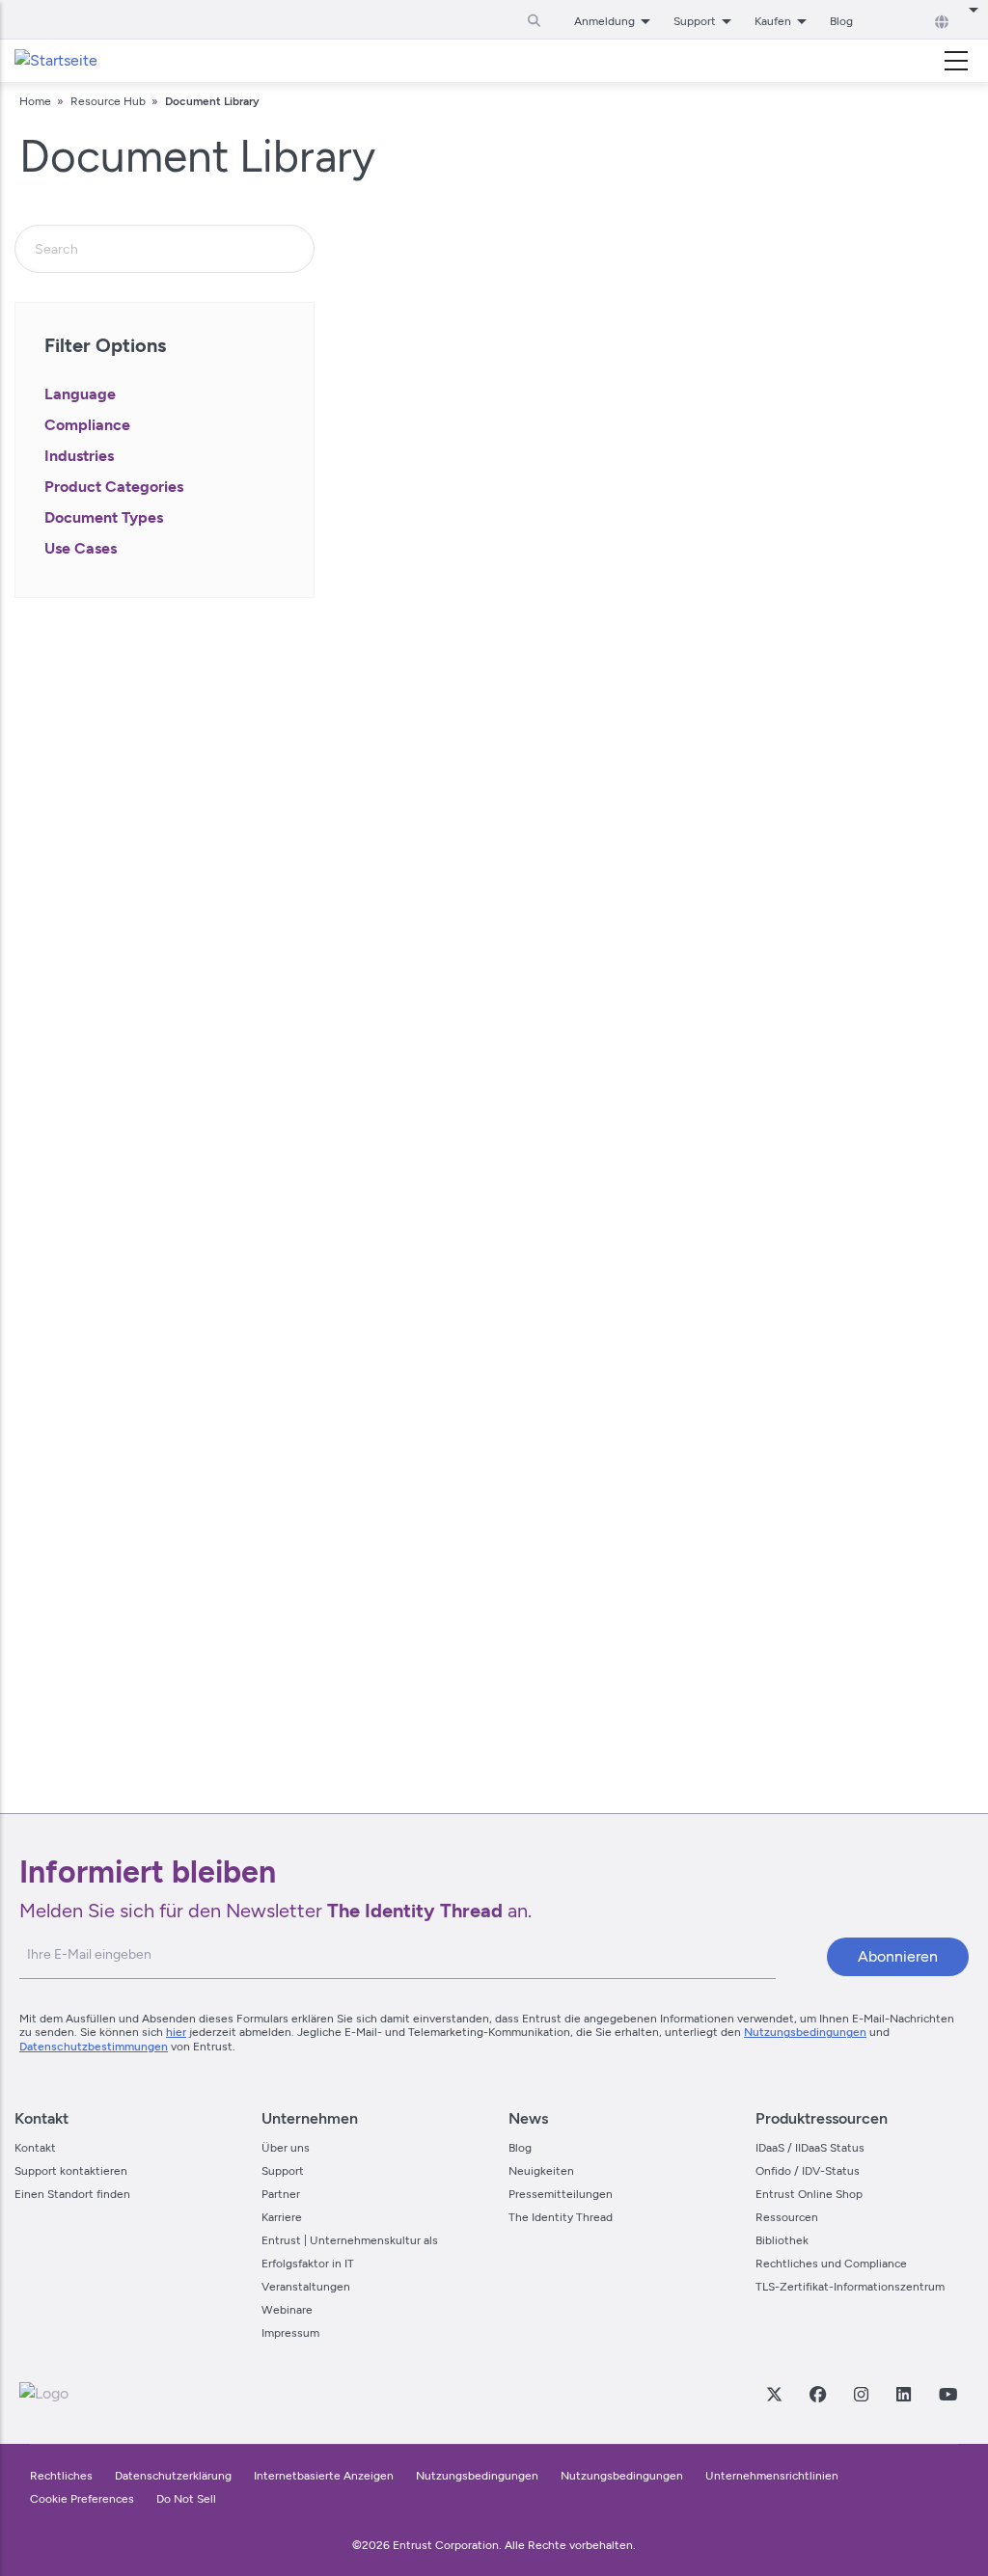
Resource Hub (108, 101)
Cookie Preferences (82, 2499)
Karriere (282, 2217)
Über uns (286, 2148)
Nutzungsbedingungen (805, 2032)
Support (283, 2171)
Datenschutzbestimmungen (94, 2047)
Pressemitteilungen (561, 2194)
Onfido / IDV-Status (808, 2171)
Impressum (290, 2333)
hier (176, 2032)
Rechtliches (61, 2476)
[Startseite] (56, 61)
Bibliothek (782, 2240)
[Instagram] (861, 2394)
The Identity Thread (561, 2217)
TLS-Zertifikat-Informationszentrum (850, 2287)
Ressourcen (787, 2217)
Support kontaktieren (71, 2171)
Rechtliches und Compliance (831, 2264)
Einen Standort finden (72, 2194)
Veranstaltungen (306, 2287)
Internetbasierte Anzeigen (324, 2476)
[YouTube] (947, 2394)
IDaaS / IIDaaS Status (810, 2148)
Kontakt (35, 2148)
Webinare (287, 2310)
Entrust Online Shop (809, 2194)
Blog (841, 21)
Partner (281, 2194)
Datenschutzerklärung (173, 2476)
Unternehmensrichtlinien (772, 2476)
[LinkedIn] (903, 2394)
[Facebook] (817, 2394)
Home (35, 101)
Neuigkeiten (541, 2171)
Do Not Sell (186, 2499)
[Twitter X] (774, 2394)
